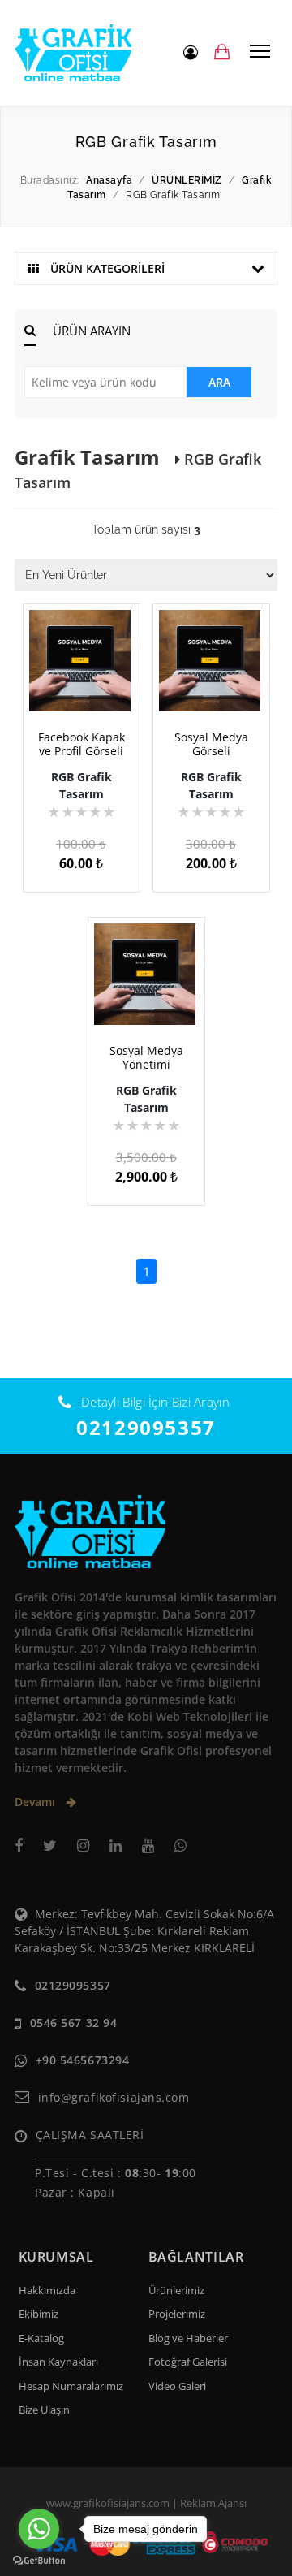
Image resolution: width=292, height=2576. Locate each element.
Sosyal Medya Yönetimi (146, 1057)
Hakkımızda (47, 2290)
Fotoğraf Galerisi (188, 2362)
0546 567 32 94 (74, 2023)
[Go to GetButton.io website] (39, 2560)
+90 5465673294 (83, 2060)
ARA (219, 382)
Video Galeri (177, 2386)
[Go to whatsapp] (39, 2529)
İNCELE (88, 690)
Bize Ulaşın (44, 2410)
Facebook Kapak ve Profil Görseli (82, 744)
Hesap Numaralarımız (71, 2386)
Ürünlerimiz (176, 2290)
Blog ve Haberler (188, 2338)
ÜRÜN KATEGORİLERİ (106, 268)
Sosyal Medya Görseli (211, 744)
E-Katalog (41, 2338)
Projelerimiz (177, 2314)
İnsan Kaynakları (58, 2362)
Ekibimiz (39, 2314)
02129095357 (146, 1427)
